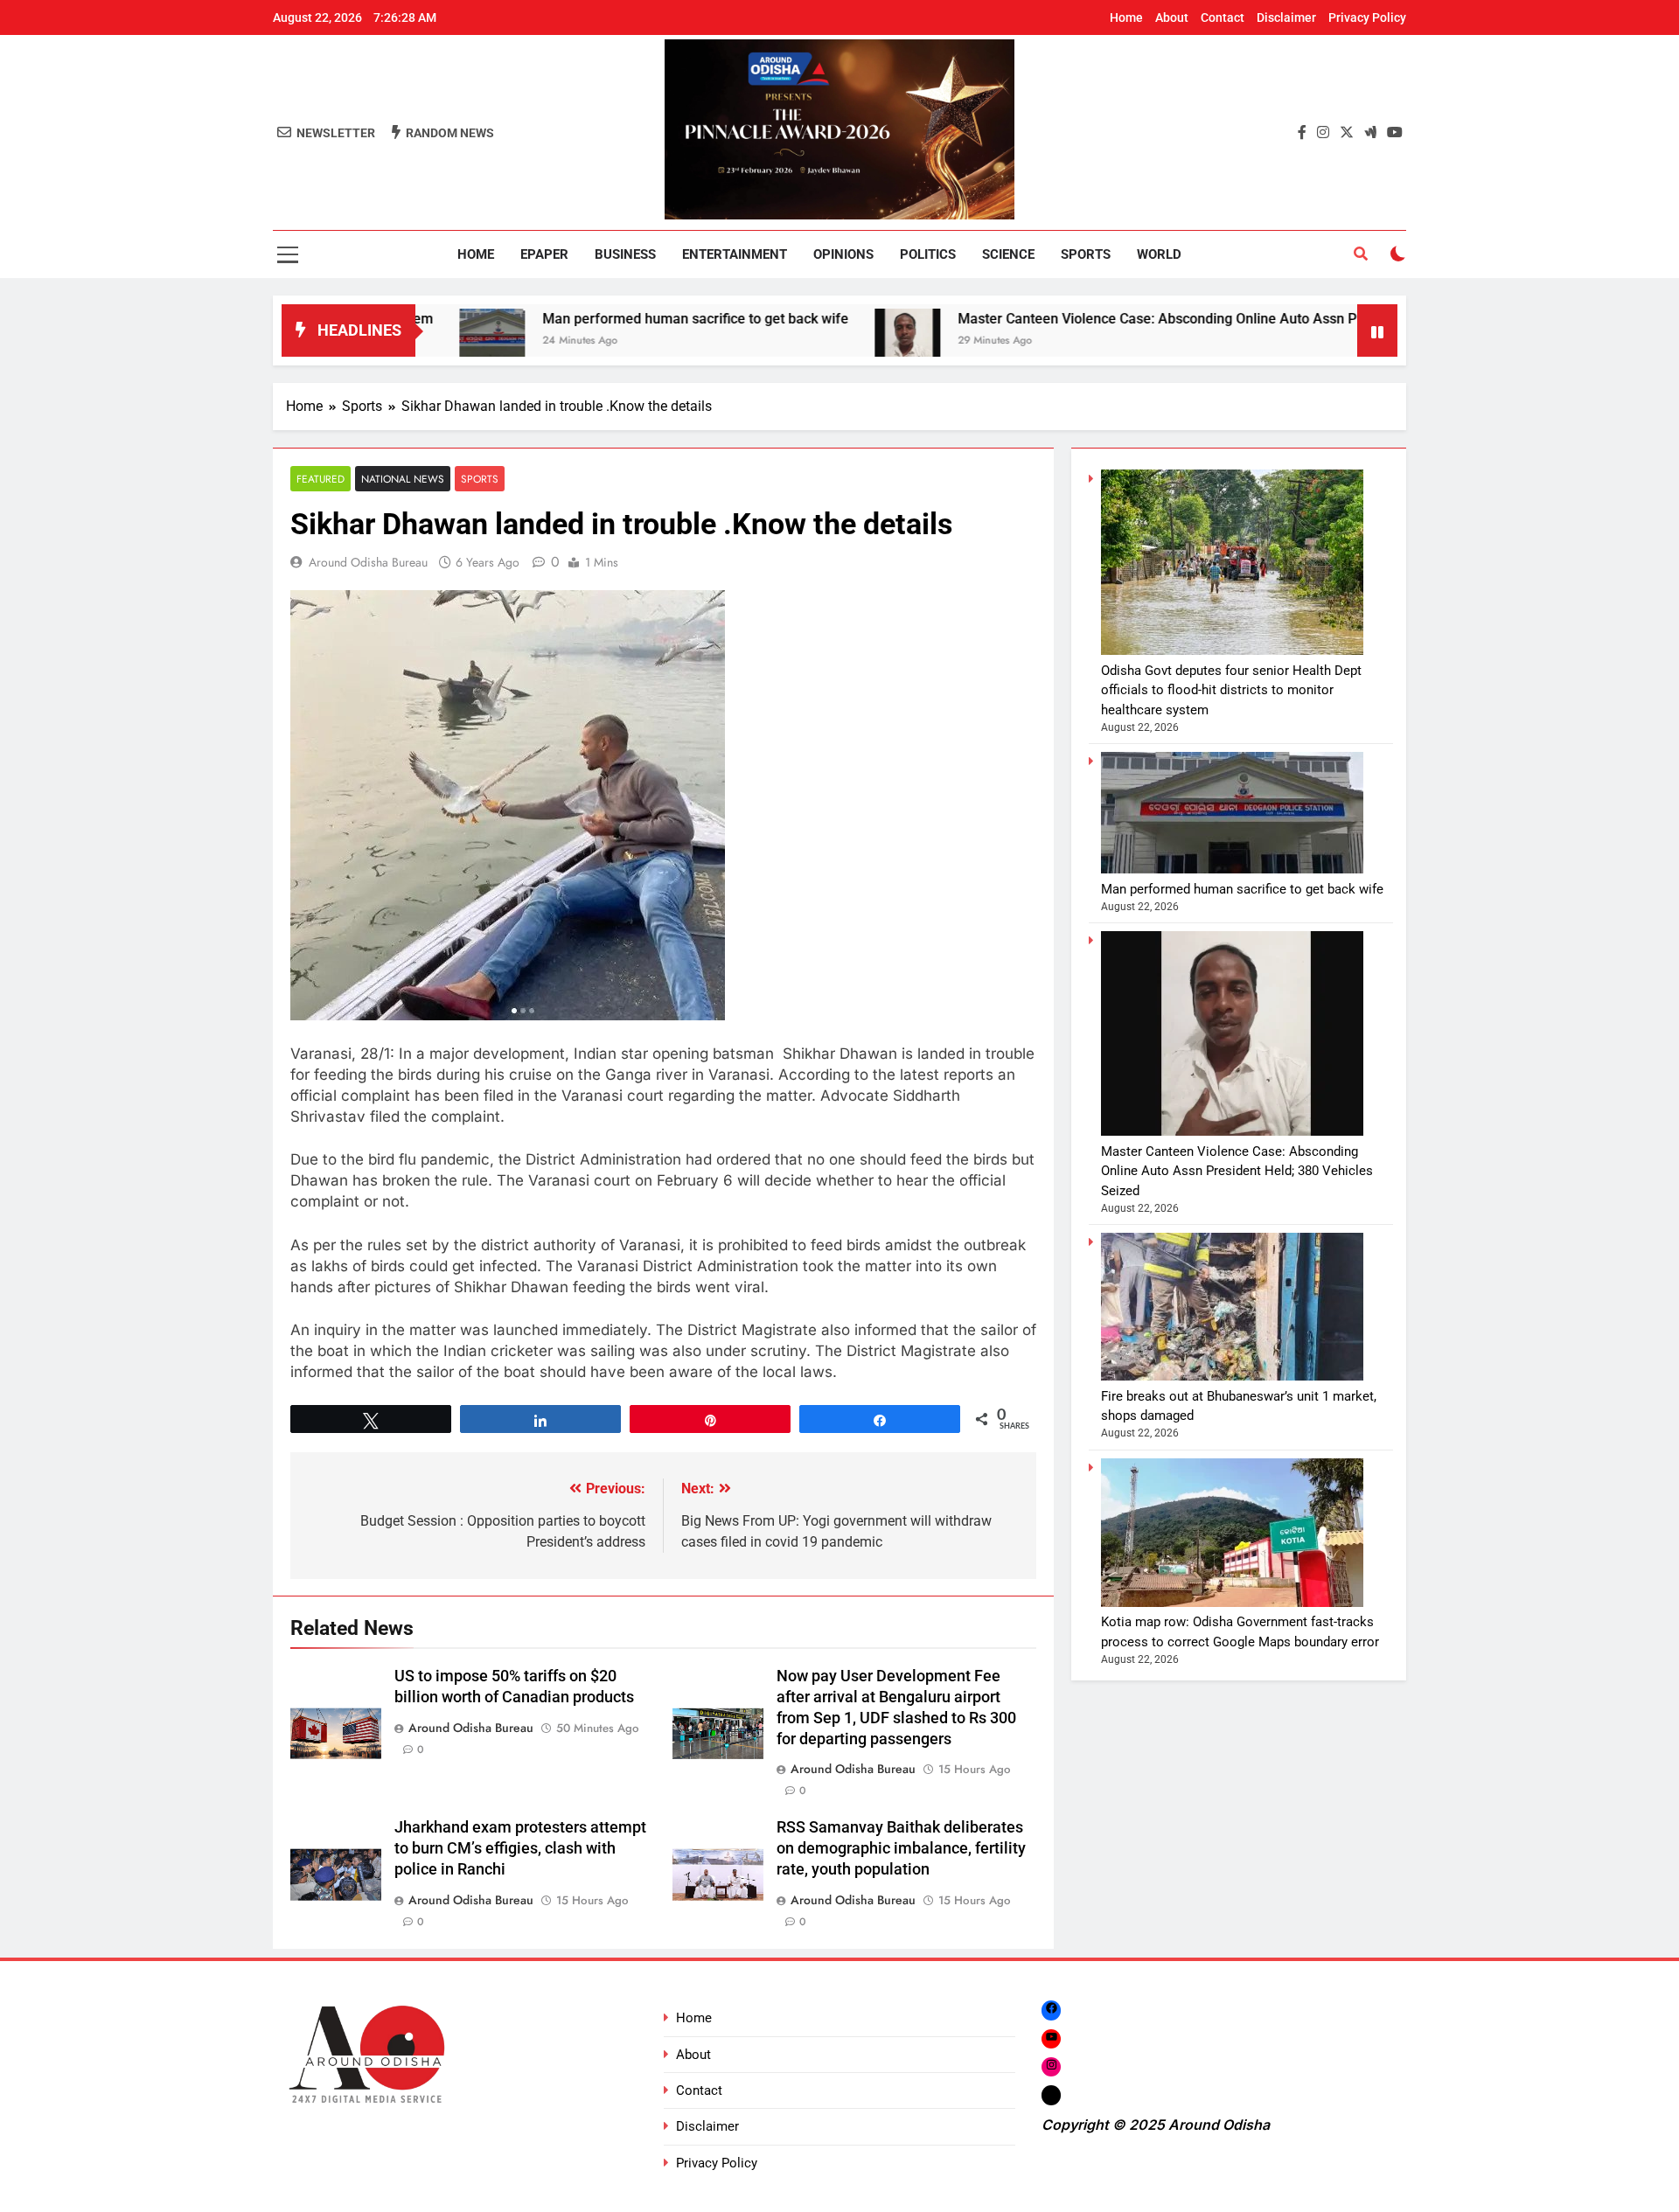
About (1172, 17)
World (1159, 254)
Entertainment (735, 254)
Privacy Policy (1367, 17)
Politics (928, 254)
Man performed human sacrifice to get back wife (597, 319)
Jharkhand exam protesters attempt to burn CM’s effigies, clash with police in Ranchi (520, 1848)
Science (1008, 254)
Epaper (544, 254)
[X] (1051, 2095)
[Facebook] (1051, 2010)
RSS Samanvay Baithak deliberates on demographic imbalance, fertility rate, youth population (901, 1848)
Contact (1223, 17)
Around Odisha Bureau (368, 562)
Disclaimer (1286, 17)
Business (625, 254)
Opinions (843, 254)
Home (1126, 17)
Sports (1086, 254)
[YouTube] (1051, 2038)
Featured (320, 479)
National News (403, 479)
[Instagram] (1051, 2066)
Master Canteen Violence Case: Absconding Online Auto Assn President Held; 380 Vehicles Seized (1168, 319)
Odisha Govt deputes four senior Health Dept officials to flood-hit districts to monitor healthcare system (1231, 690)
